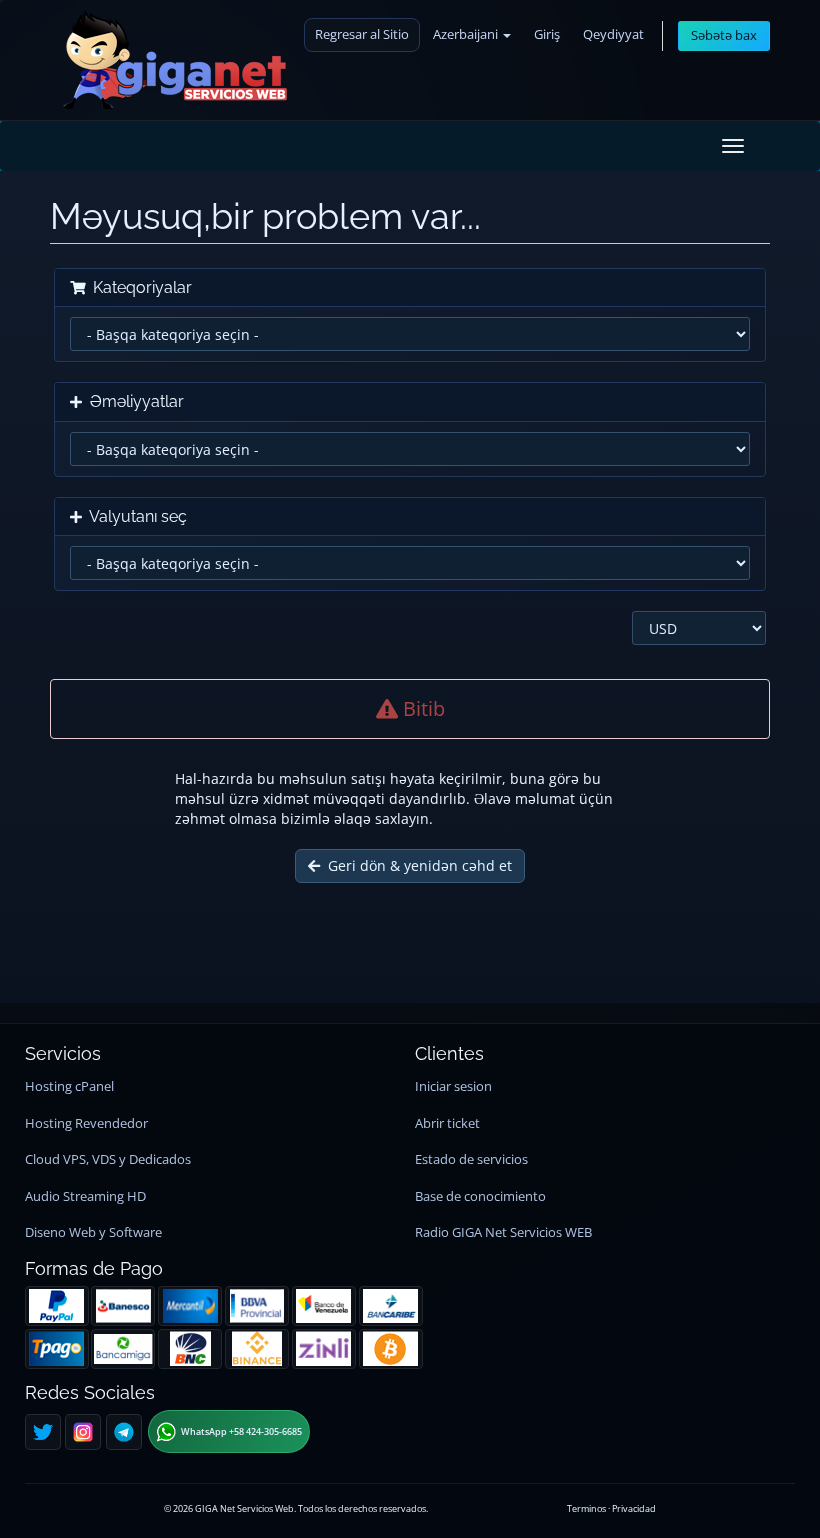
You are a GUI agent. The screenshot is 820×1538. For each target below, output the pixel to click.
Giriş (547, 34)
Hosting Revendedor (86, 1123)
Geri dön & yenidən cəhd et (416, 865)
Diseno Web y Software (93, 1232)
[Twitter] (43, 1432)
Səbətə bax (724, 35)
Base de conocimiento (480, 1196)
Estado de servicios (471, 1159)
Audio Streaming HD (85, 1196)
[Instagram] (83, 1432)
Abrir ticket (447, 1123)
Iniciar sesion (453, 1086)
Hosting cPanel (69, 1086)
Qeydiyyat (613, 34)
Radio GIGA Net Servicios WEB (503, 1232)
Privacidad (634, 1508)
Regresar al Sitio (362, 34)
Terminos (586, 1508)
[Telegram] (124, 1432)
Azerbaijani (467, 34)
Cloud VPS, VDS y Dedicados (108, 1159)
